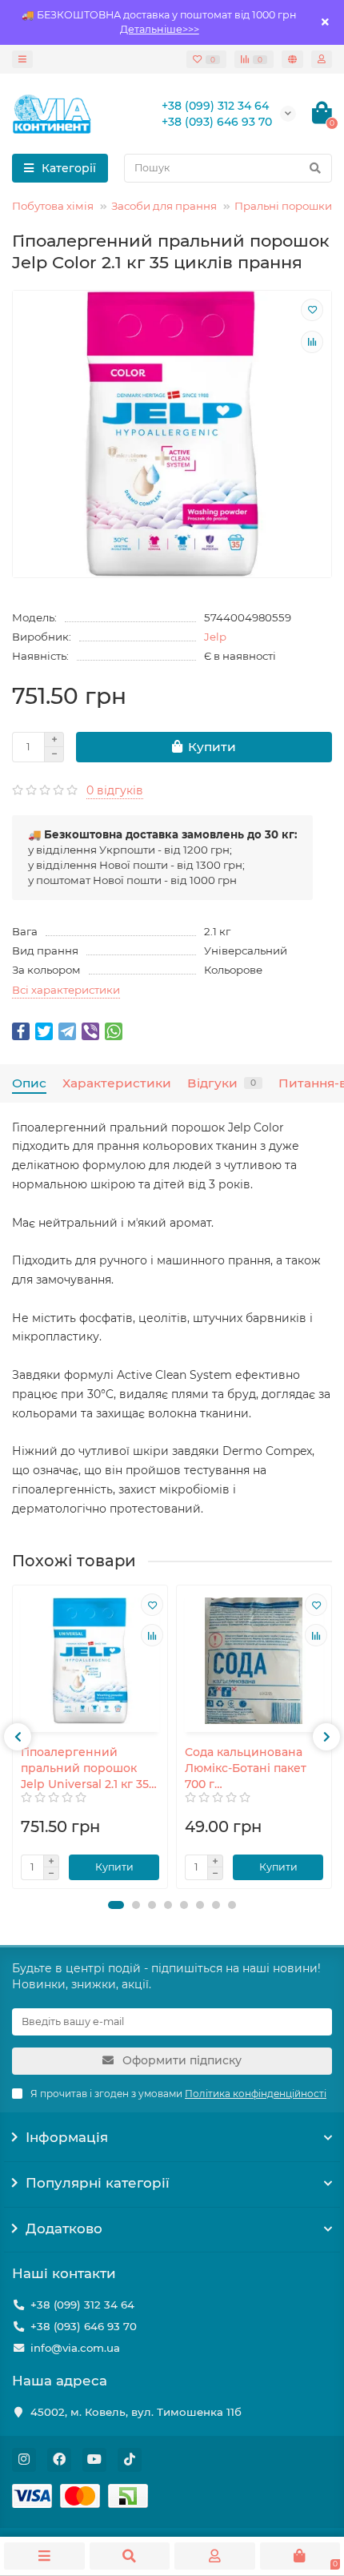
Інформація (67, 2137)
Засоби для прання (164, 206)
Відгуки (222, 1083)
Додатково (64, 2228)
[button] (116, 1905)
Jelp (215, 637)
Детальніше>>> (160, 29)
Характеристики (117, 1083)
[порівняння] (312, 342)
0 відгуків (115, 790)
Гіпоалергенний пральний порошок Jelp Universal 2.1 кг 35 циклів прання (85, 1768)
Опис (29, 1083)
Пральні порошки (283, 206)
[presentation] (18, 1737)
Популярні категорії (98, 2183)
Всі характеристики (66, 990)
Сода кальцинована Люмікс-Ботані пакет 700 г (246, 1768)
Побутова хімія (53, 206)
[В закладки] (312, 310)
